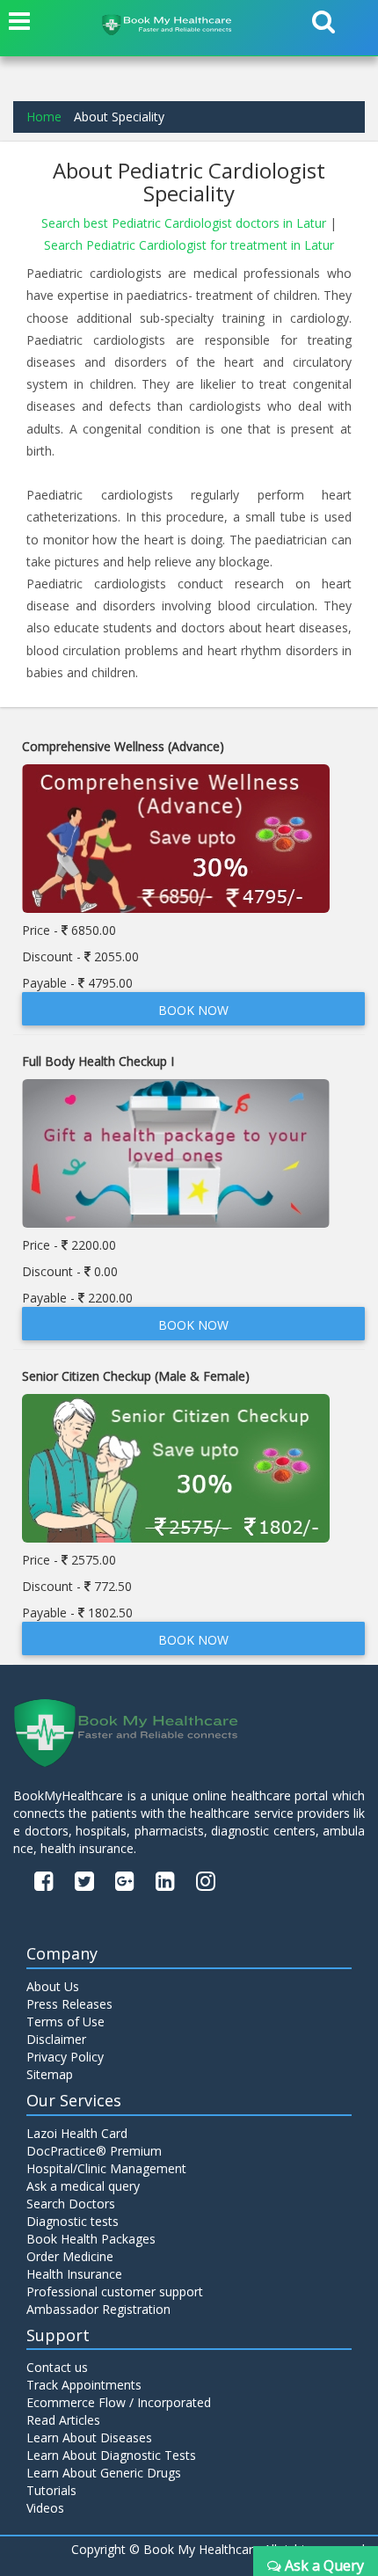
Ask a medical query (83, 2186)
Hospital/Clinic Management (106, 2168)
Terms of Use (65, 2021)
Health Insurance (74, 2274)
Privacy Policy (65, 2057)
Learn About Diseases (89, 2437)
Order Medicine (70, 2256)
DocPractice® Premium (94, 2151)
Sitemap (50, 2074)
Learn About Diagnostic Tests (111, 2455)
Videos (45, 2508)
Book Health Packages (91, 2239)
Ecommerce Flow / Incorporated (119, 2402)
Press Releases (69, 2004)
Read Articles (63, 2420)
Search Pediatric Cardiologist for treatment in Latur (189, 245)
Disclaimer (56, 2039)
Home (44, 117)
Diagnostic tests (73, 2221)
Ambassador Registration (98, 2309)
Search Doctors (71, 2204)
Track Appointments (84, 2385)
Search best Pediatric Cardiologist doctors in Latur (185, 223)
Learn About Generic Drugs (104, 2473)
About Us (53, 1986)
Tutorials (51, 2490)
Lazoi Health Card (77, 2133)
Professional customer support (115, 2291)
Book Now (193, 1010)
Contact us (57, 2367)
